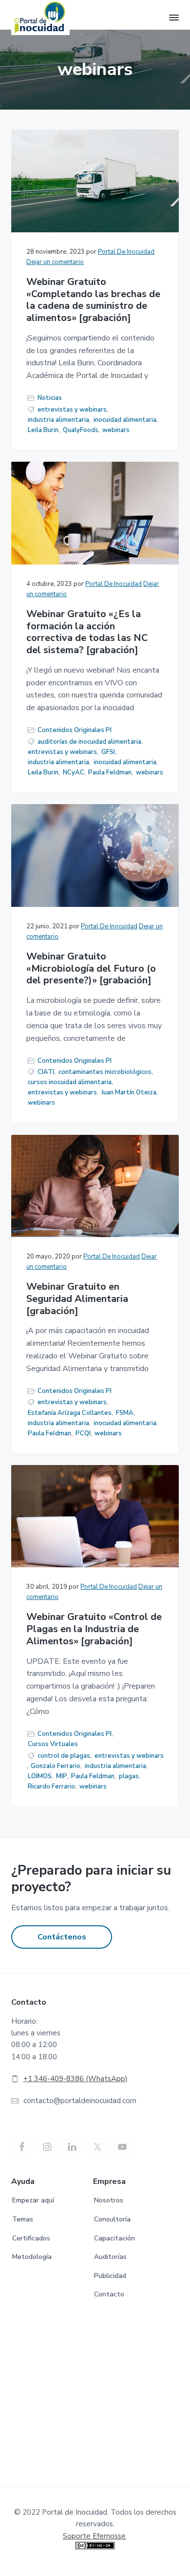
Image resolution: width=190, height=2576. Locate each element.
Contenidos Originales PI (75, 730)
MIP (62, 1776)
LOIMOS (40, 1776)
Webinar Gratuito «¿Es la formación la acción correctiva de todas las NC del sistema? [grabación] (87, 632)
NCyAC (74, 772)
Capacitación (114, 2238)
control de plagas (64, 1756)
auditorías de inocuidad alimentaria (89, 742)
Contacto (109, 2294)
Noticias (50, 398)
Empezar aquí (33, 2200)
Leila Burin (43, 430)
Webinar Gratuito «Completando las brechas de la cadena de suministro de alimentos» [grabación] (93, 300)
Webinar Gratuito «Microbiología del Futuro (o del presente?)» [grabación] (91, 969)
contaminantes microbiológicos (105, 1072)
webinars (116, 430)
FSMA (125, 1413)
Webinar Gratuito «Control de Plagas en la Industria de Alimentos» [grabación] (94, 1629)
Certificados (31, 2238)
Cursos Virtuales (53, 1744)
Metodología (32, 2257)
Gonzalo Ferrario (56, 1766)
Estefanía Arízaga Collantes (70, 1413)
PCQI (83, 1433)
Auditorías (110, 2257)
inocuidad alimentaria (125, 420)
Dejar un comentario (55, 262)
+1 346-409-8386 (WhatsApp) (76, 2079)
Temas (23, 2219)
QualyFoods (81, 430)
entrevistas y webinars (72, 410)
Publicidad (110, 2276)
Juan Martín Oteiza (129, 1092)
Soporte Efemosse (94, 2536)
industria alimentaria (58, 420)
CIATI (46, 1072)
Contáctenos (62, 1937)
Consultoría (112, 2219)
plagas (129, 1776)
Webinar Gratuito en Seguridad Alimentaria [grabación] (77, 1299)
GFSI (108, 752)
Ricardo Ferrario (51, 1786)
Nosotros (109, 2200)
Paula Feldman (110, 772)
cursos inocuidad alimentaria (70, 1082)
